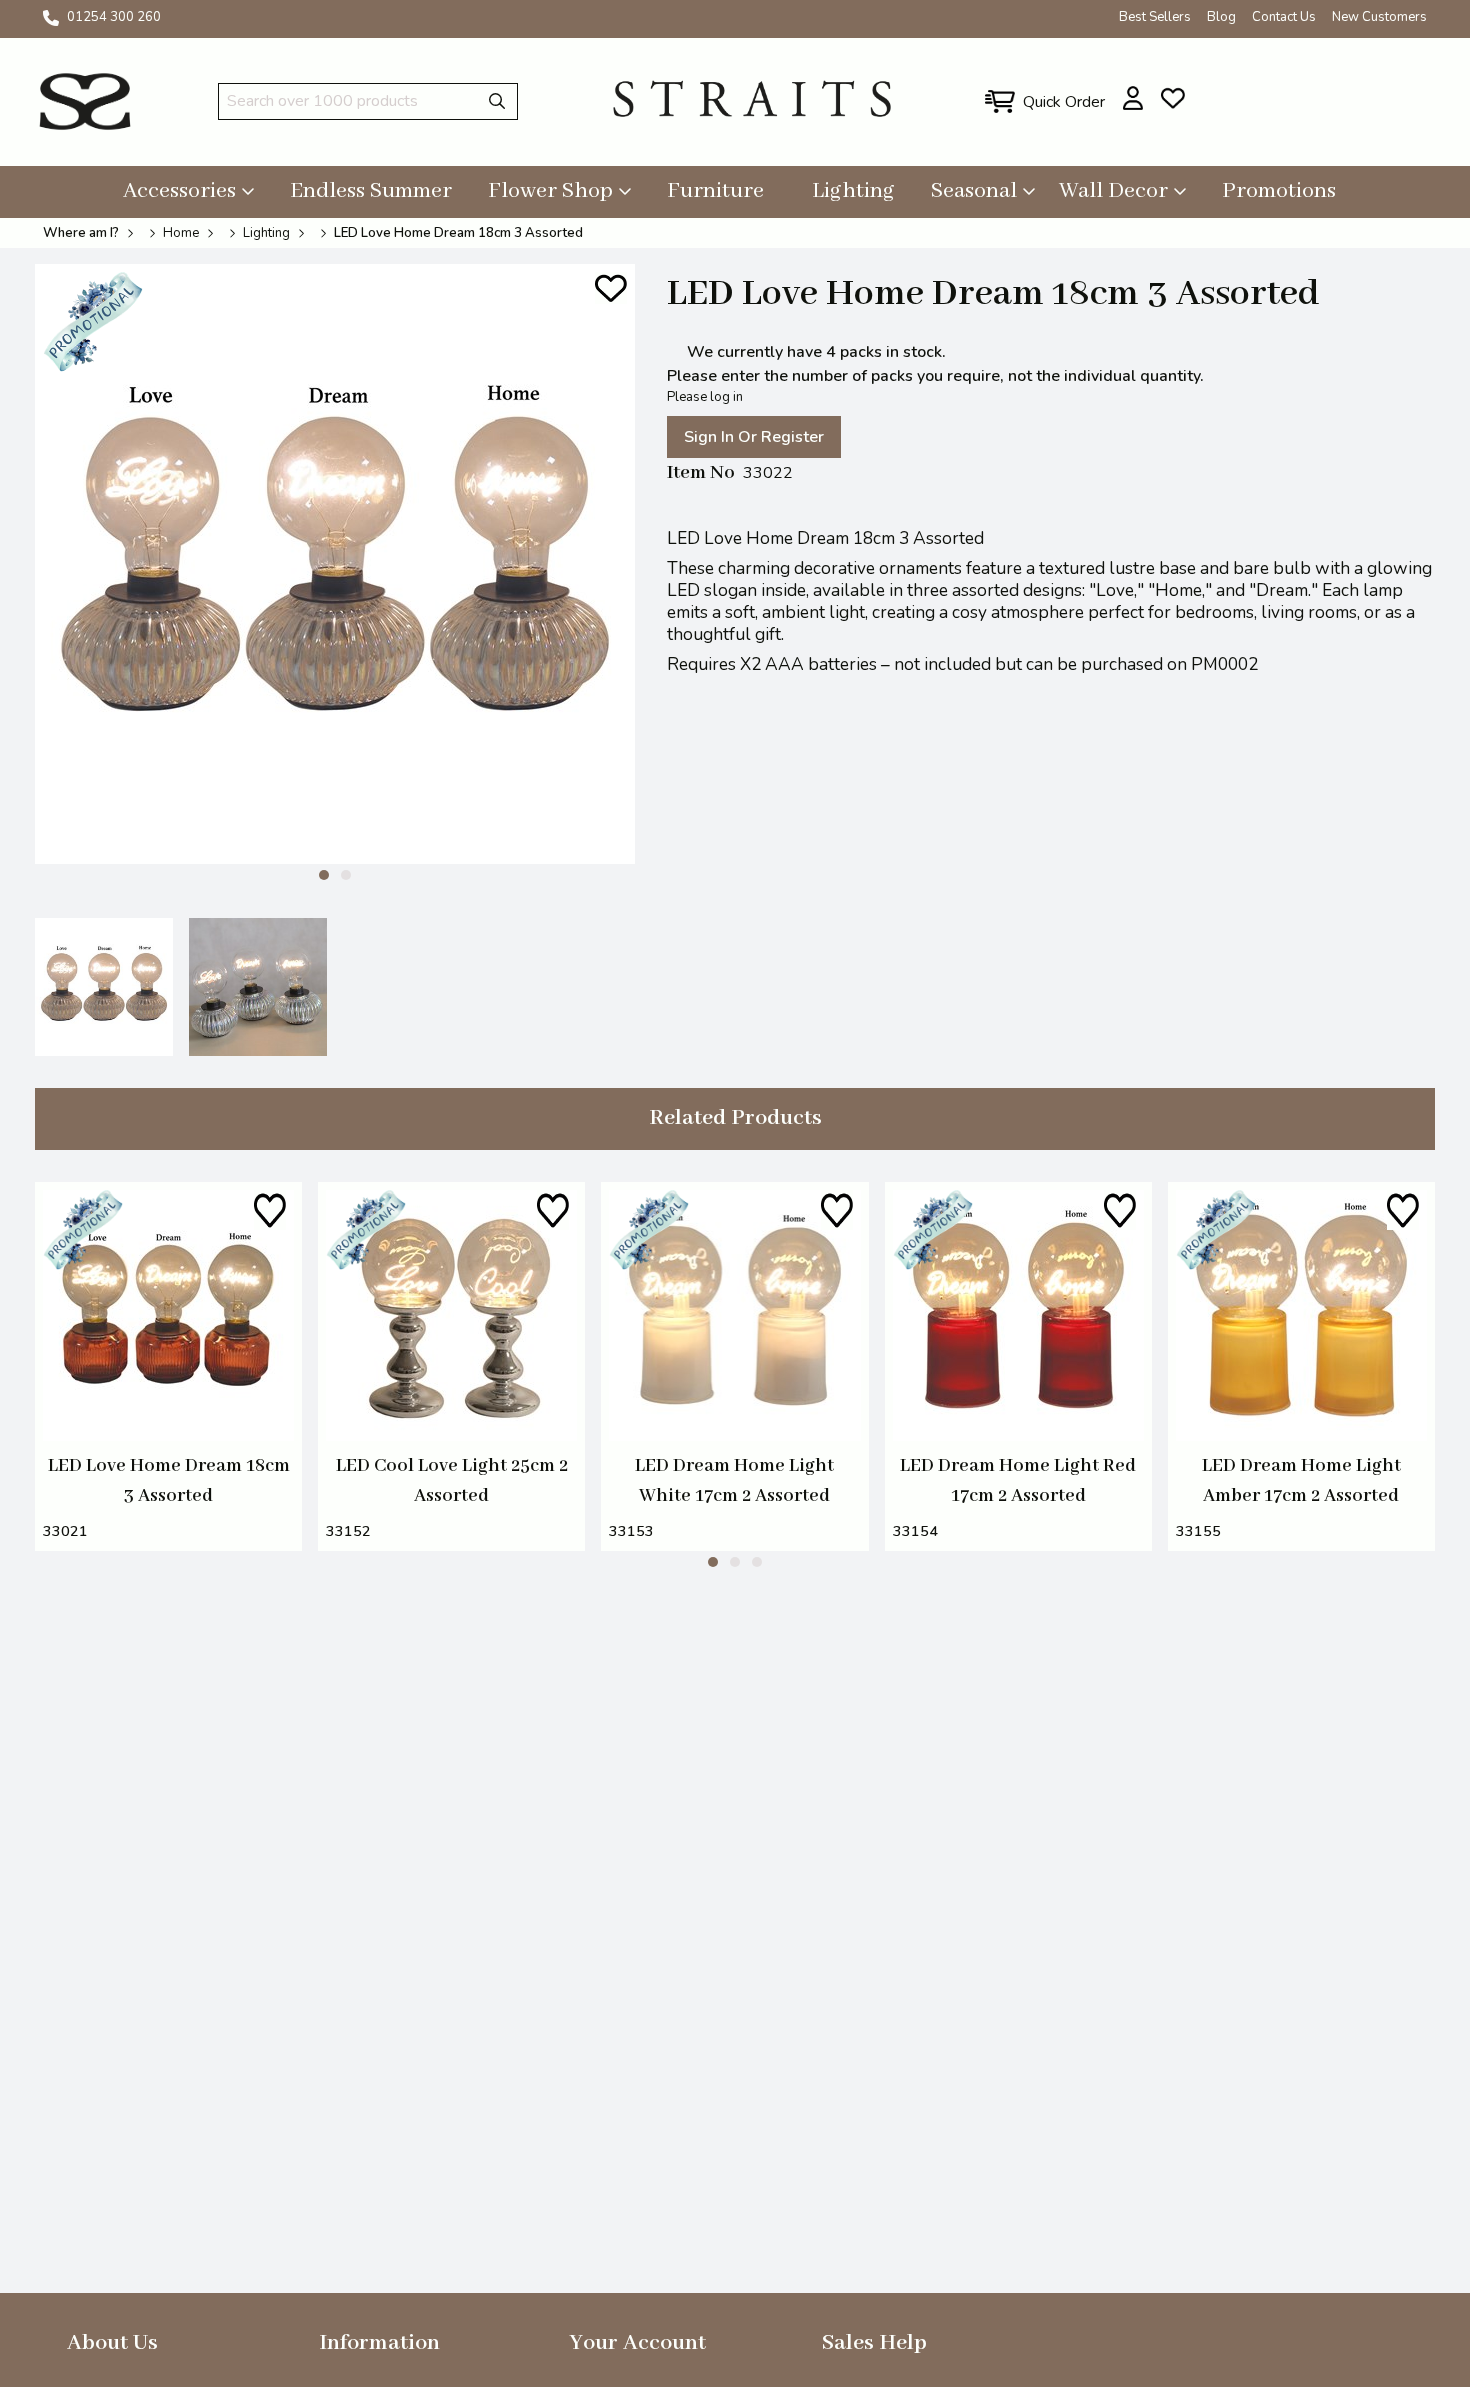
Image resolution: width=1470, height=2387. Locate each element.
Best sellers (1155, 17)
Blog (1221, 17)
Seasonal (974, 191)
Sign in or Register (754, 437)
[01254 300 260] (51, 18)
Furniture (715, 191)
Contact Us (1284, 17)
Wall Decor (1113, 191)
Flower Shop (550, 191)
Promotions (1279, 191)
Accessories (179, 191)
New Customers (1379, 17)
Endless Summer (371, 191)
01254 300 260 (114, 17)
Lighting (853, 191)
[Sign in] (1133, 98)
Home (181, 233)
